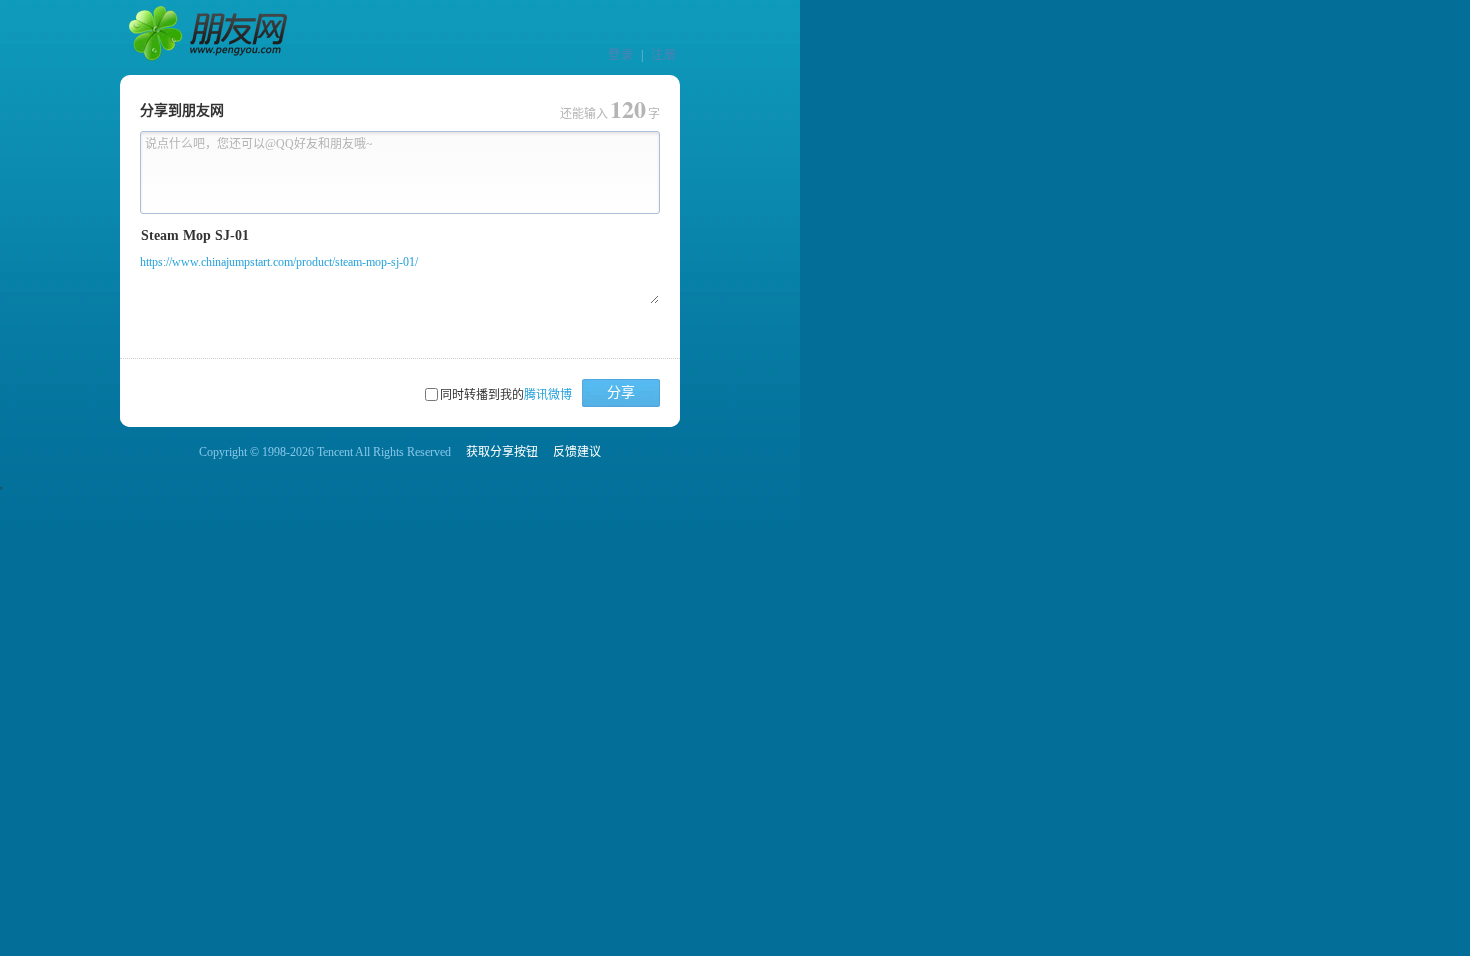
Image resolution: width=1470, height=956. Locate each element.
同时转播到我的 (506, 395)
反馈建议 (577, 452)
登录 (621, 55)
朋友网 (210, 38)
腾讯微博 (548, 395)
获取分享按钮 (502, 452)
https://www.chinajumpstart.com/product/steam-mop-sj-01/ (279, 262)
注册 (664, 55)
